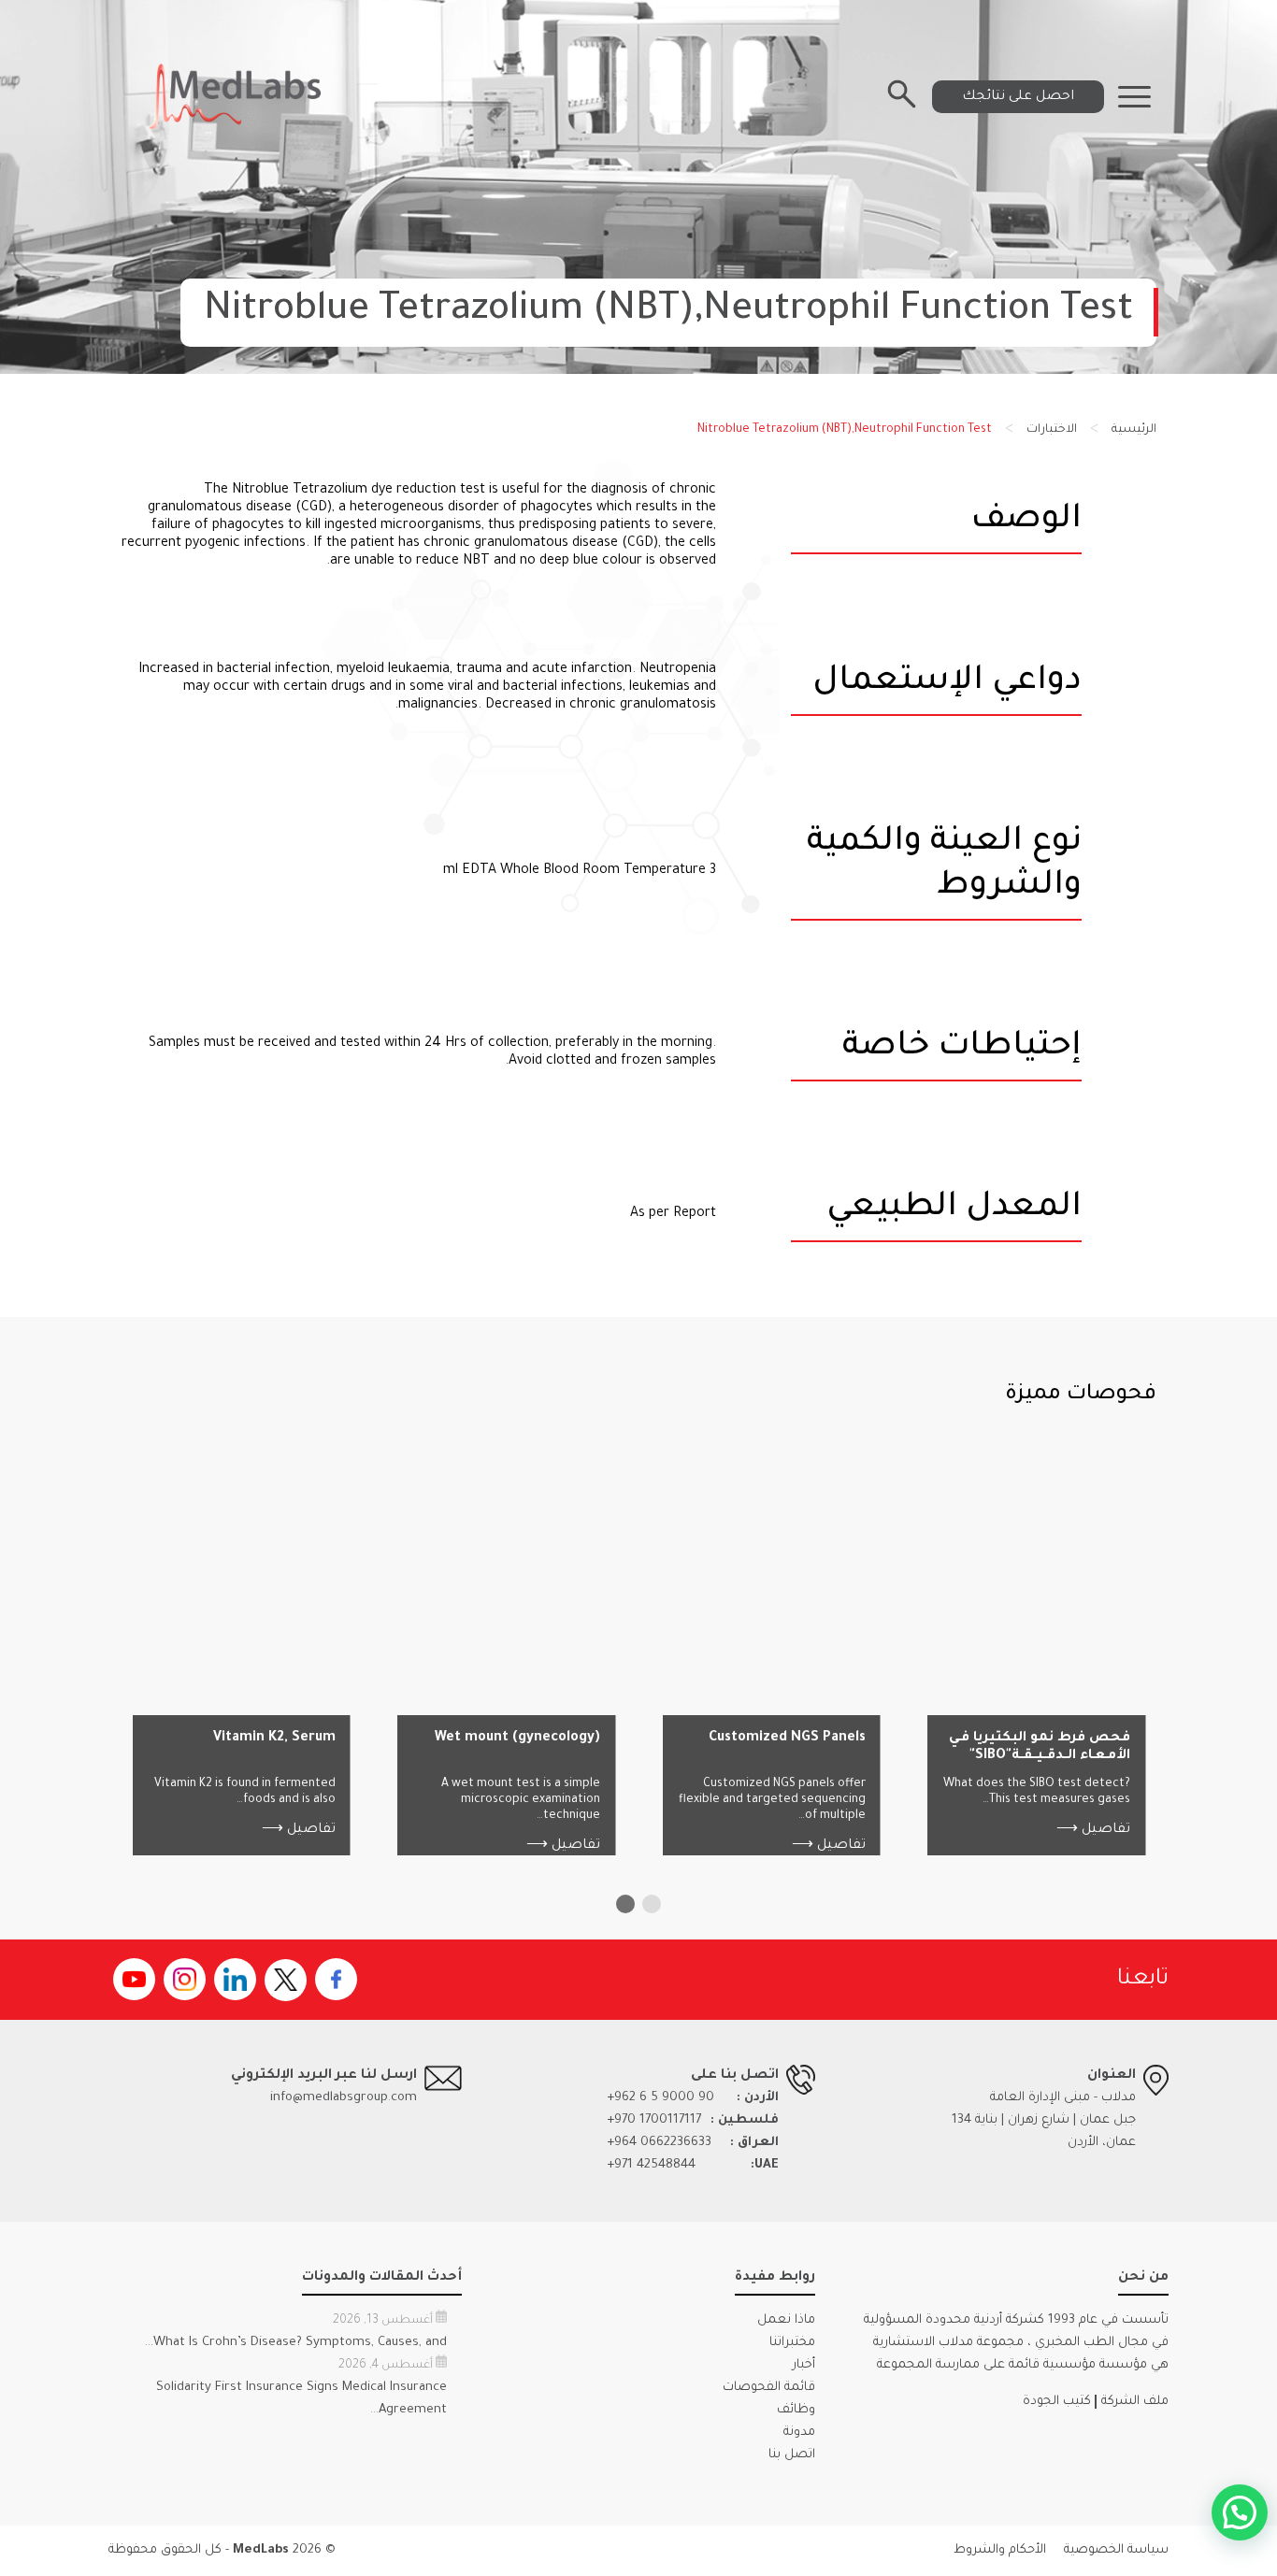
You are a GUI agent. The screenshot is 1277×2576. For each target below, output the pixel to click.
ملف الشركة (1135, 2402)
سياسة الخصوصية (1116, 2550)
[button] (652, 1904)
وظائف (796, 2410)
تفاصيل (1093, 1830)
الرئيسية (1134, 430)
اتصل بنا (792, 2455)
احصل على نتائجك (1018, 97)
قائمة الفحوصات (769, 2388)
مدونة (799, 2433)
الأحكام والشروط (1000, 2550)
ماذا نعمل (786, 2320)
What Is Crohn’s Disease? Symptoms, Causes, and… (296, 2343)
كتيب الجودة (1057, 2402)
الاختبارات (1052, 430)
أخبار (804, 2365)
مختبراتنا (792, 2343)
